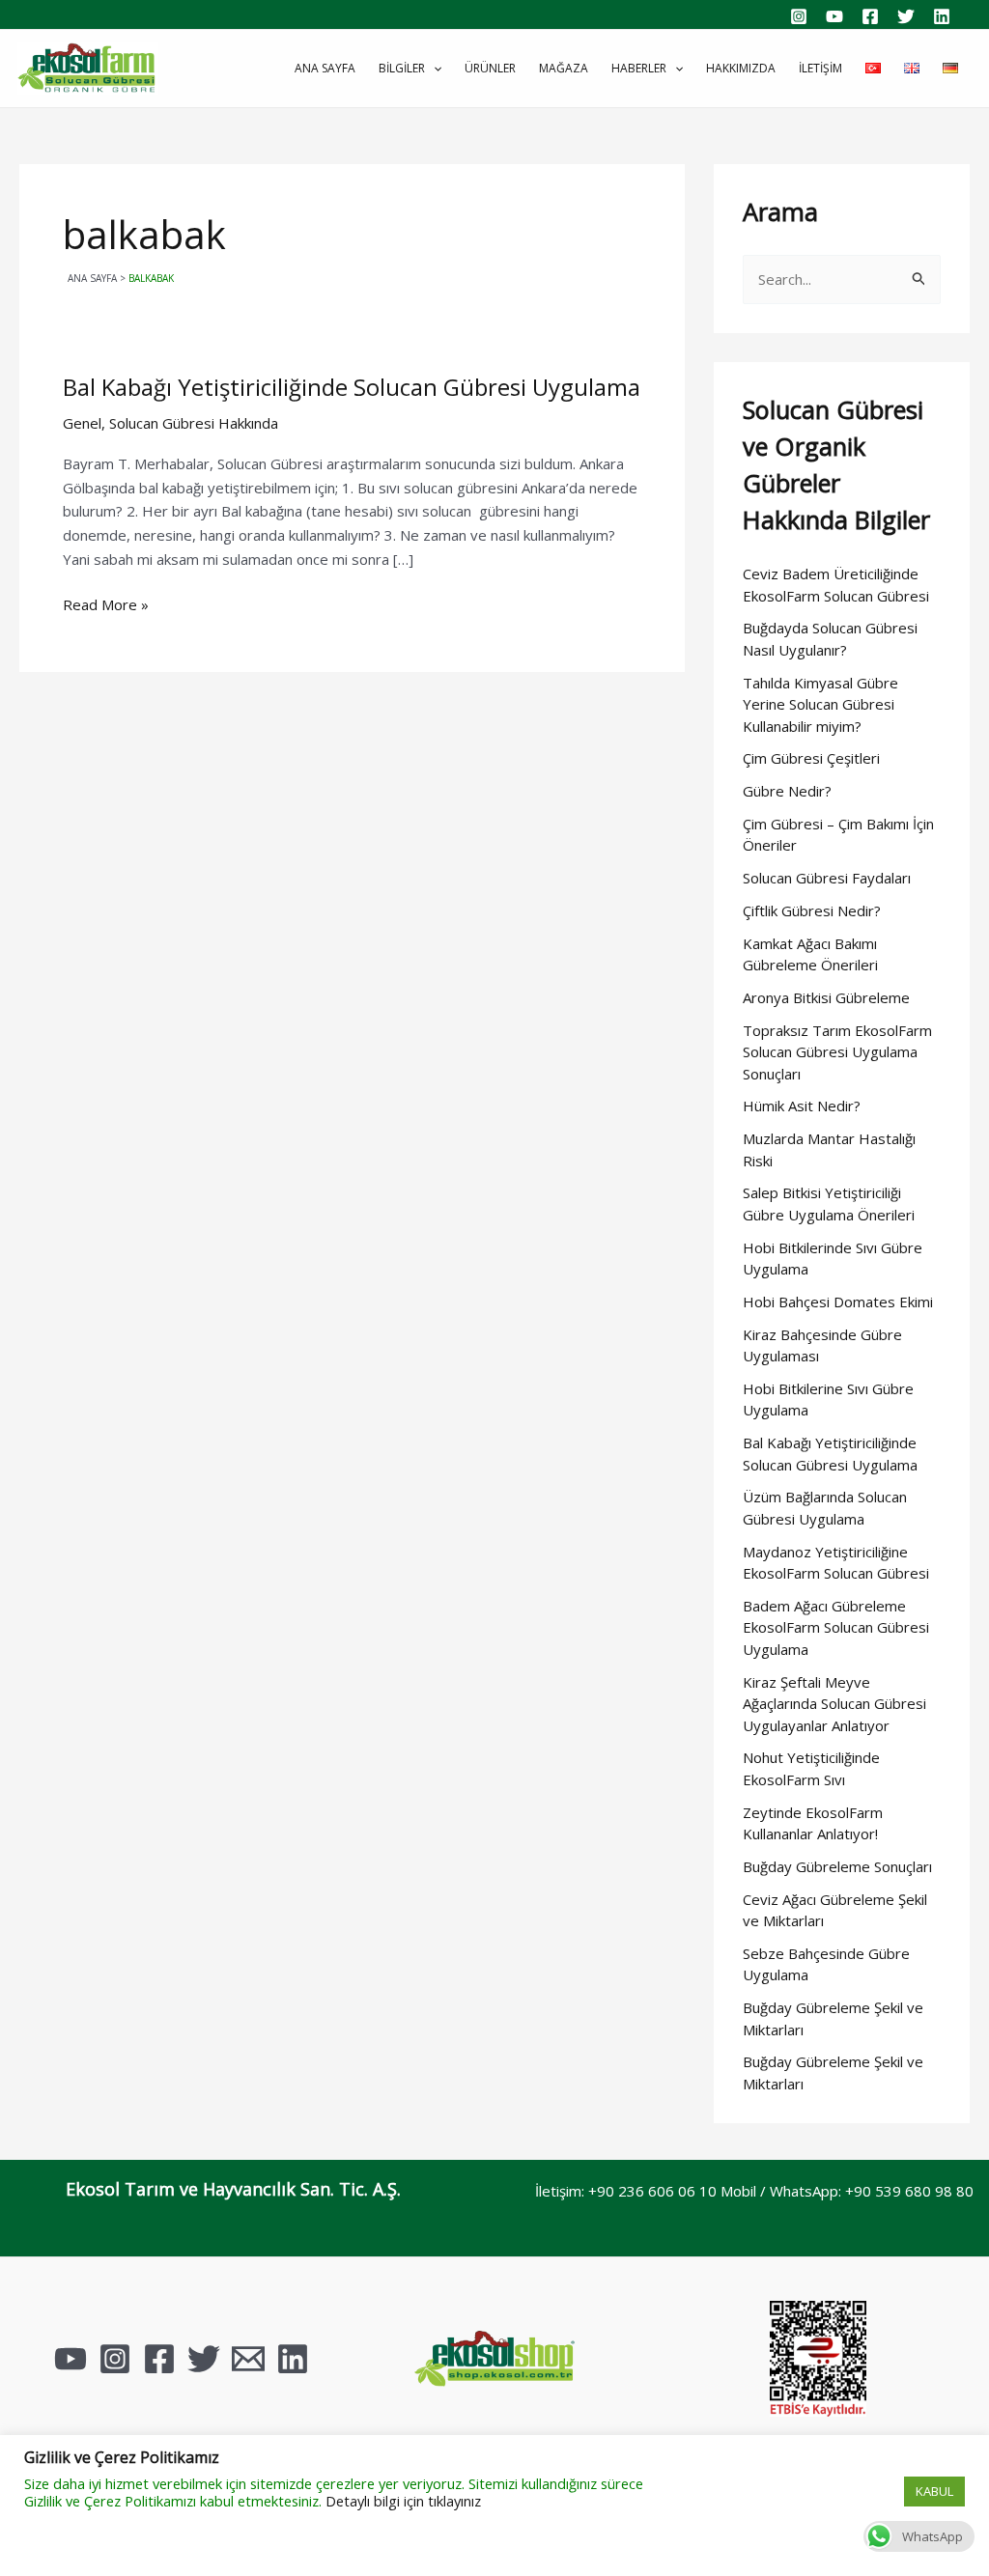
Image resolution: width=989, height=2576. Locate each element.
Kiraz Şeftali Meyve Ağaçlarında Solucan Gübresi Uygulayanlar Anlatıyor (834, 1704)
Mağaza (564, 68)
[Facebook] (870, 16)
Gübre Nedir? (787, 791)
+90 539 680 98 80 (909, 2191)
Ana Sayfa (325, 68)
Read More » (106, 603)
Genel (82, 423)
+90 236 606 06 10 (652, 2191)
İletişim (820, 68)
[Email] (248, 2359)
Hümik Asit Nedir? (802, 1106)
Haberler (639, 68)
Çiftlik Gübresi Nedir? (812, 910)
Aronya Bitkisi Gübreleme (826, 997)
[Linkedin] (942, 16)
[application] (433, 69)
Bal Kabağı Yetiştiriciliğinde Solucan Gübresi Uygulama (352, 387)
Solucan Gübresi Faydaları (827, 878)
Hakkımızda (741, 68)
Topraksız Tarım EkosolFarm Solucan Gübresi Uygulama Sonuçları (837, 1052)
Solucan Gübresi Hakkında (194, 423)
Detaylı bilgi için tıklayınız (403, 2501)
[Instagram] (799, 16)
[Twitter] (906, 16)
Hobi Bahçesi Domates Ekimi (838, 1302)
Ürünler (490, 68)
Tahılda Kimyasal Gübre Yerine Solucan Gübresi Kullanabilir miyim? (820, 704)
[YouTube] (834, 16)
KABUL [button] (934, 2491)
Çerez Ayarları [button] (851, 2492)
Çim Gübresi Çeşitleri (811, 758)
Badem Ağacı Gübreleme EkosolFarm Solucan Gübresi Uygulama (836, 1627)
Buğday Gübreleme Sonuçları (837, 1866)
